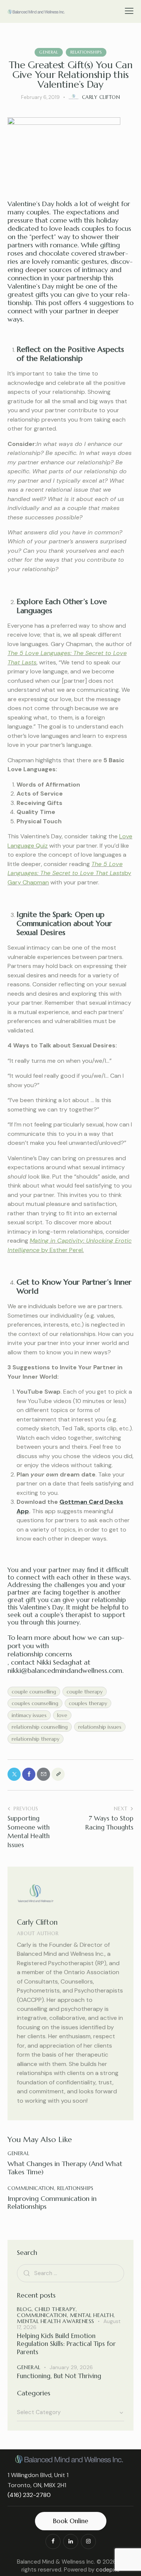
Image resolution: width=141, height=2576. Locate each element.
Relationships (86, 52)
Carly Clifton (37, 1922)
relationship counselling (40, 1727)
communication (31, 2188)
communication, (43, 2315)
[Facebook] (29, 1774)
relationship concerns (40, 1654)
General (49, 52)
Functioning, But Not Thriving (59, 2376)
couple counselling (34, 1692)
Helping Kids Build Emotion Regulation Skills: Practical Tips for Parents (66, 2344)
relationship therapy (36, 1739)
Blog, (26, 2309)
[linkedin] (71, 2542)
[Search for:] (70, 2273)
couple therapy (85, 1692)
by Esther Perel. (63, 1250)
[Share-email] (43, 1774)
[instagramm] (88, 2542)
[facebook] (53, 2542)
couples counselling (35, 1703)
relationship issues (100, 1727)
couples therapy (88, 1703)
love (62, 1715)
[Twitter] (14, 1774)
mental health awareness (56, 2321)
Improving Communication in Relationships (52, 2203)
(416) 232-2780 (29, 2495)
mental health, (92, 2315)
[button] (129, 11)
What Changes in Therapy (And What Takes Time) (65, 2168)
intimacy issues (29, 1715)
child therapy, (56, 2309)
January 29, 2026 (71, 2367)
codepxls (108, 2570)
